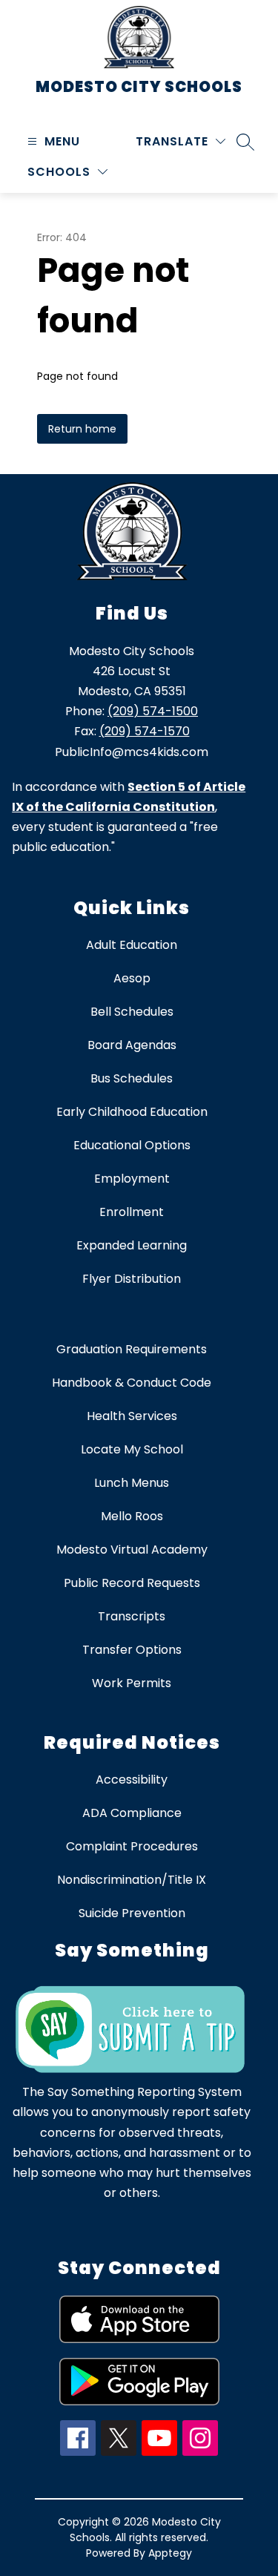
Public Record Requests (132, 1583)
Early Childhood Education (132, 1112)
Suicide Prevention (132, 1913)
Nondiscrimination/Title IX (132, 1880)
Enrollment (132, 1212)
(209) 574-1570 (145, 731)
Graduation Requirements (132, 1349)
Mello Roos (132, 1516)
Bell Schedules (132, 1012)
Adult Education (132, 945)
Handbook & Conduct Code (132, 1383)
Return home (82, 429)
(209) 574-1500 (153, 711)
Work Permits (132, 1683)
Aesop (132, 978)
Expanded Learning (132, 1245)
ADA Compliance (132, 1813)
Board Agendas (132, 1045)
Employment (132, 1179)
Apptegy (170, 2553)
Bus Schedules (132, 1078)
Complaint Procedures (132, 1846)
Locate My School (132, 1449)
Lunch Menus (132, 1483)
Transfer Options (132, 1650)
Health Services (132, 1416)
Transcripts (132, 1616)
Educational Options (132, 1145)
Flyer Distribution (132, 1279)
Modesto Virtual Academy (132, 1550)
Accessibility (132, 1780)
